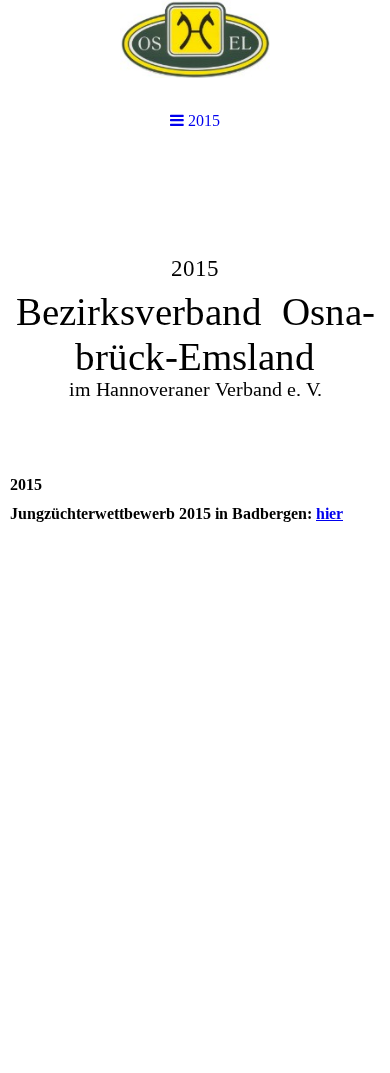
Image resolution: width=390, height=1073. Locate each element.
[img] (195, 52)
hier (329, 513)
